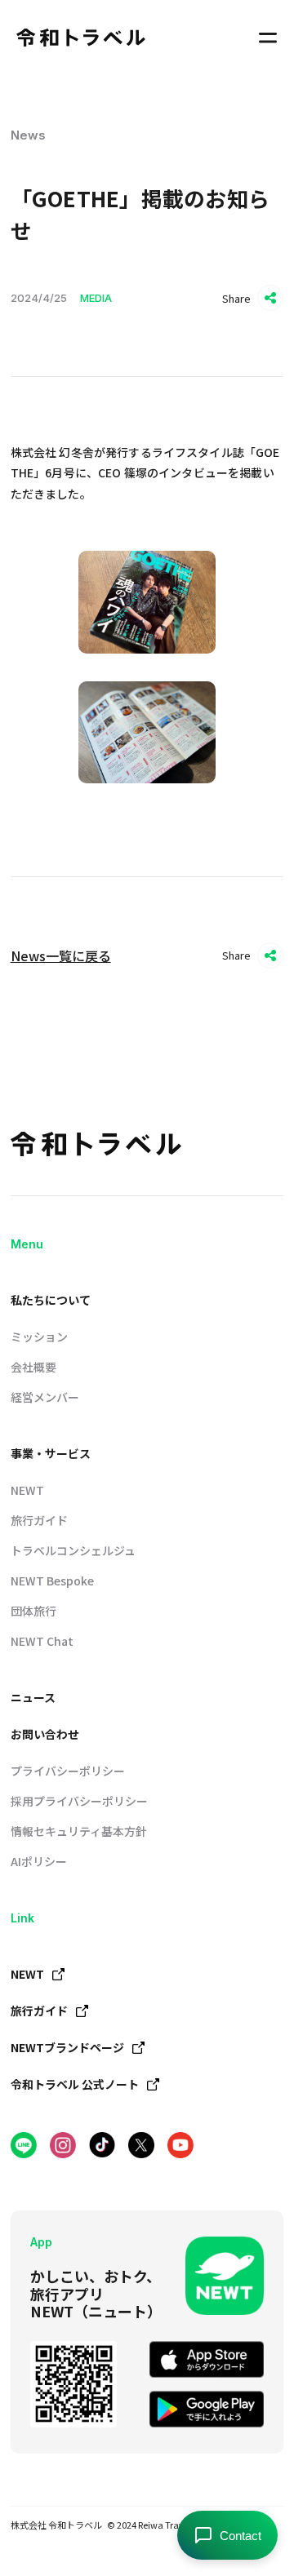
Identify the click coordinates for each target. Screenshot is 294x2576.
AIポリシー (39, 1861)
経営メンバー (45, 1397)
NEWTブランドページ (67, 2047)
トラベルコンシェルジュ (73, 1550)
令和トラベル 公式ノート (75, 2084)
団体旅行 (33, 1611)
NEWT (27, 1490)
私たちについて (51, 1300)
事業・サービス (51, 1453)
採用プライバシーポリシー (79, 1801)
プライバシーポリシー (68, 1771)
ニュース (33, 1697)
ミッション (39, 1337)
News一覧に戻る (61, 955)
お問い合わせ (45, 1734)
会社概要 (33, 1367)
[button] (268, 38)
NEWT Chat (42, 1641)
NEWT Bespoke (52, 1581)
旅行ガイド (39, 1520)
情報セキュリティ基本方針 (79, 1831)
